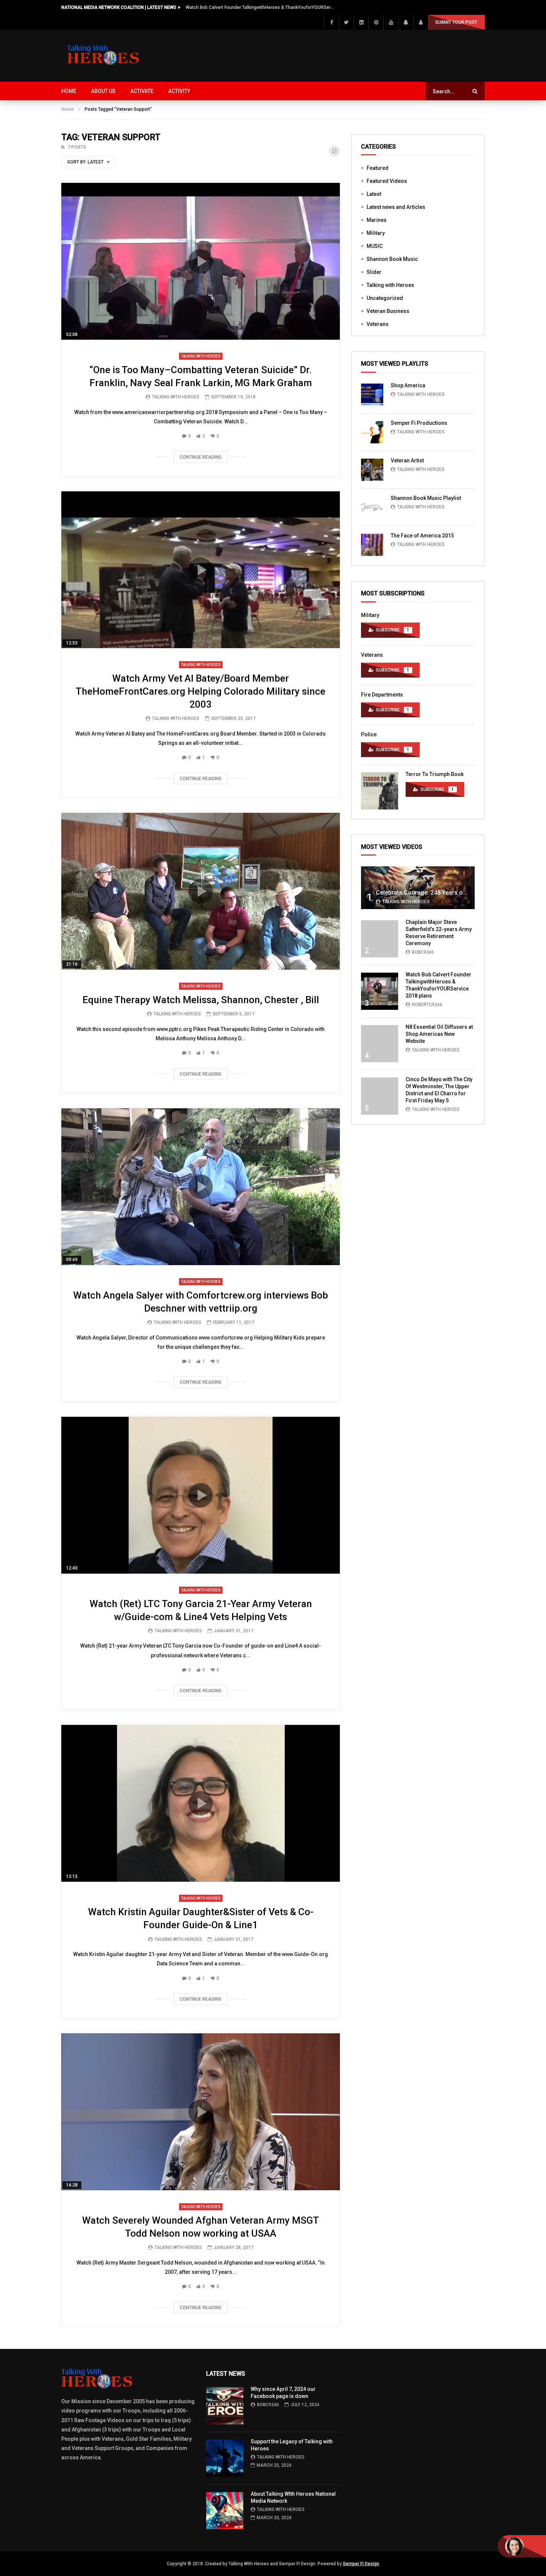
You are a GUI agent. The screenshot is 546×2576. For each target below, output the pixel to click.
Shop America (408, 385)
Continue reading (201, 457)
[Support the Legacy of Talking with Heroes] (225, 2458)
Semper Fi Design (361, 2564)
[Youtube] (391, 22)
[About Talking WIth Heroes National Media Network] (225, 2511)
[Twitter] (346, 22)
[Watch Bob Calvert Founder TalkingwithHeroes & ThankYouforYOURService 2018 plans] (380, 991)
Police (369, 734)
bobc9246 (423, 952)
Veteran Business (388, 311)
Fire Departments (382, 695)
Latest (374, 194)
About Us (103, 91)
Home (69, 91)
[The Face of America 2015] (372, 545)
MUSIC (375, 246)
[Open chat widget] (522, 2546)
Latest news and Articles (396, 207)
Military (376, 233)
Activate (142, 91)
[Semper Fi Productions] (372, 432)
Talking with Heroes (201, 356)
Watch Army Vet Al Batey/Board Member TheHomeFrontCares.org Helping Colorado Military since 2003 (201, 691)
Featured (378, 168)
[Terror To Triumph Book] (380, 791)
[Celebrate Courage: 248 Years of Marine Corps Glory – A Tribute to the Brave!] (418, 888)
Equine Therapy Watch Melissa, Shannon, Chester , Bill (201, 1000)
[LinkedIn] (361, 22)
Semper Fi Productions (419, 423)
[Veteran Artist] (372, 470)
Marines (377, 220)
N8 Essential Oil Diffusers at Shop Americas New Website (439, 1034)
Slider (374, 272)
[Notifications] (406, 22)
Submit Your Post (456, 22)
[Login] (420, 22)
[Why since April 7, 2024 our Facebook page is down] (225, 2406)
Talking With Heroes (176, 397)
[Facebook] (331, 22)
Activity (179, 91)
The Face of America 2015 (422, 536)
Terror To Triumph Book (435, 774)
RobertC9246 (427, 1005)
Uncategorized (385, 298)
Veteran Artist (407, 460)
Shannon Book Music (392, 259)
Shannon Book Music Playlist (426, 498)
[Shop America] (372, 395)
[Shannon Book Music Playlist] (372, 507)
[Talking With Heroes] (104, 56)
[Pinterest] (376, 22)
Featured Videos (387, 181)
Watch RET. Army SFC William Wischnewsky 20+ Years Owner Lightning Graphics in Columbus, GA (260, 7)
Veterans (378, 324)
